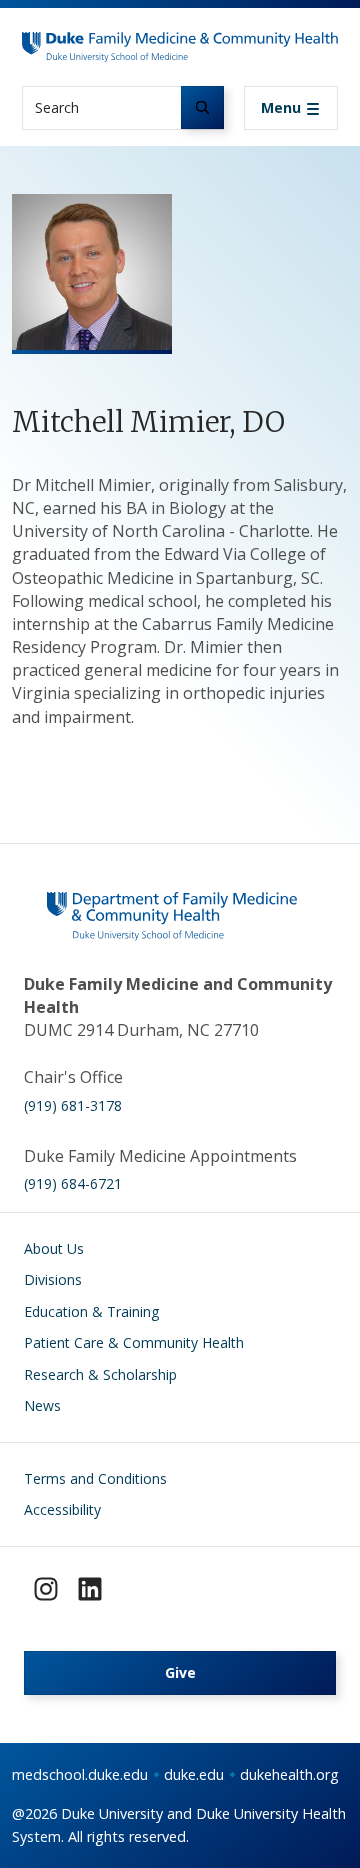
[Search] (202, 107)
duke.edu (194, 1774)
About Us (54, 1248)
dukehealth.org (289, 1774)
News (42, 1405)
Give (180, 1672)
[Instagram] (46, 1589)
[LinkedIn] (90, 1589)
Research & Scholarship (100, 1374)
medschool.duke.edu (80, 1774)
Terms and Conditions (95, 1478)
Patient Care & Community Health (134, 1342)
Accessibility (62, 1509)
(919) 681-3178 (73, 1105)
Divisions (53, 1279)
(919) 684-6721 (73, 1183)
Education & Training (91, 1311)
